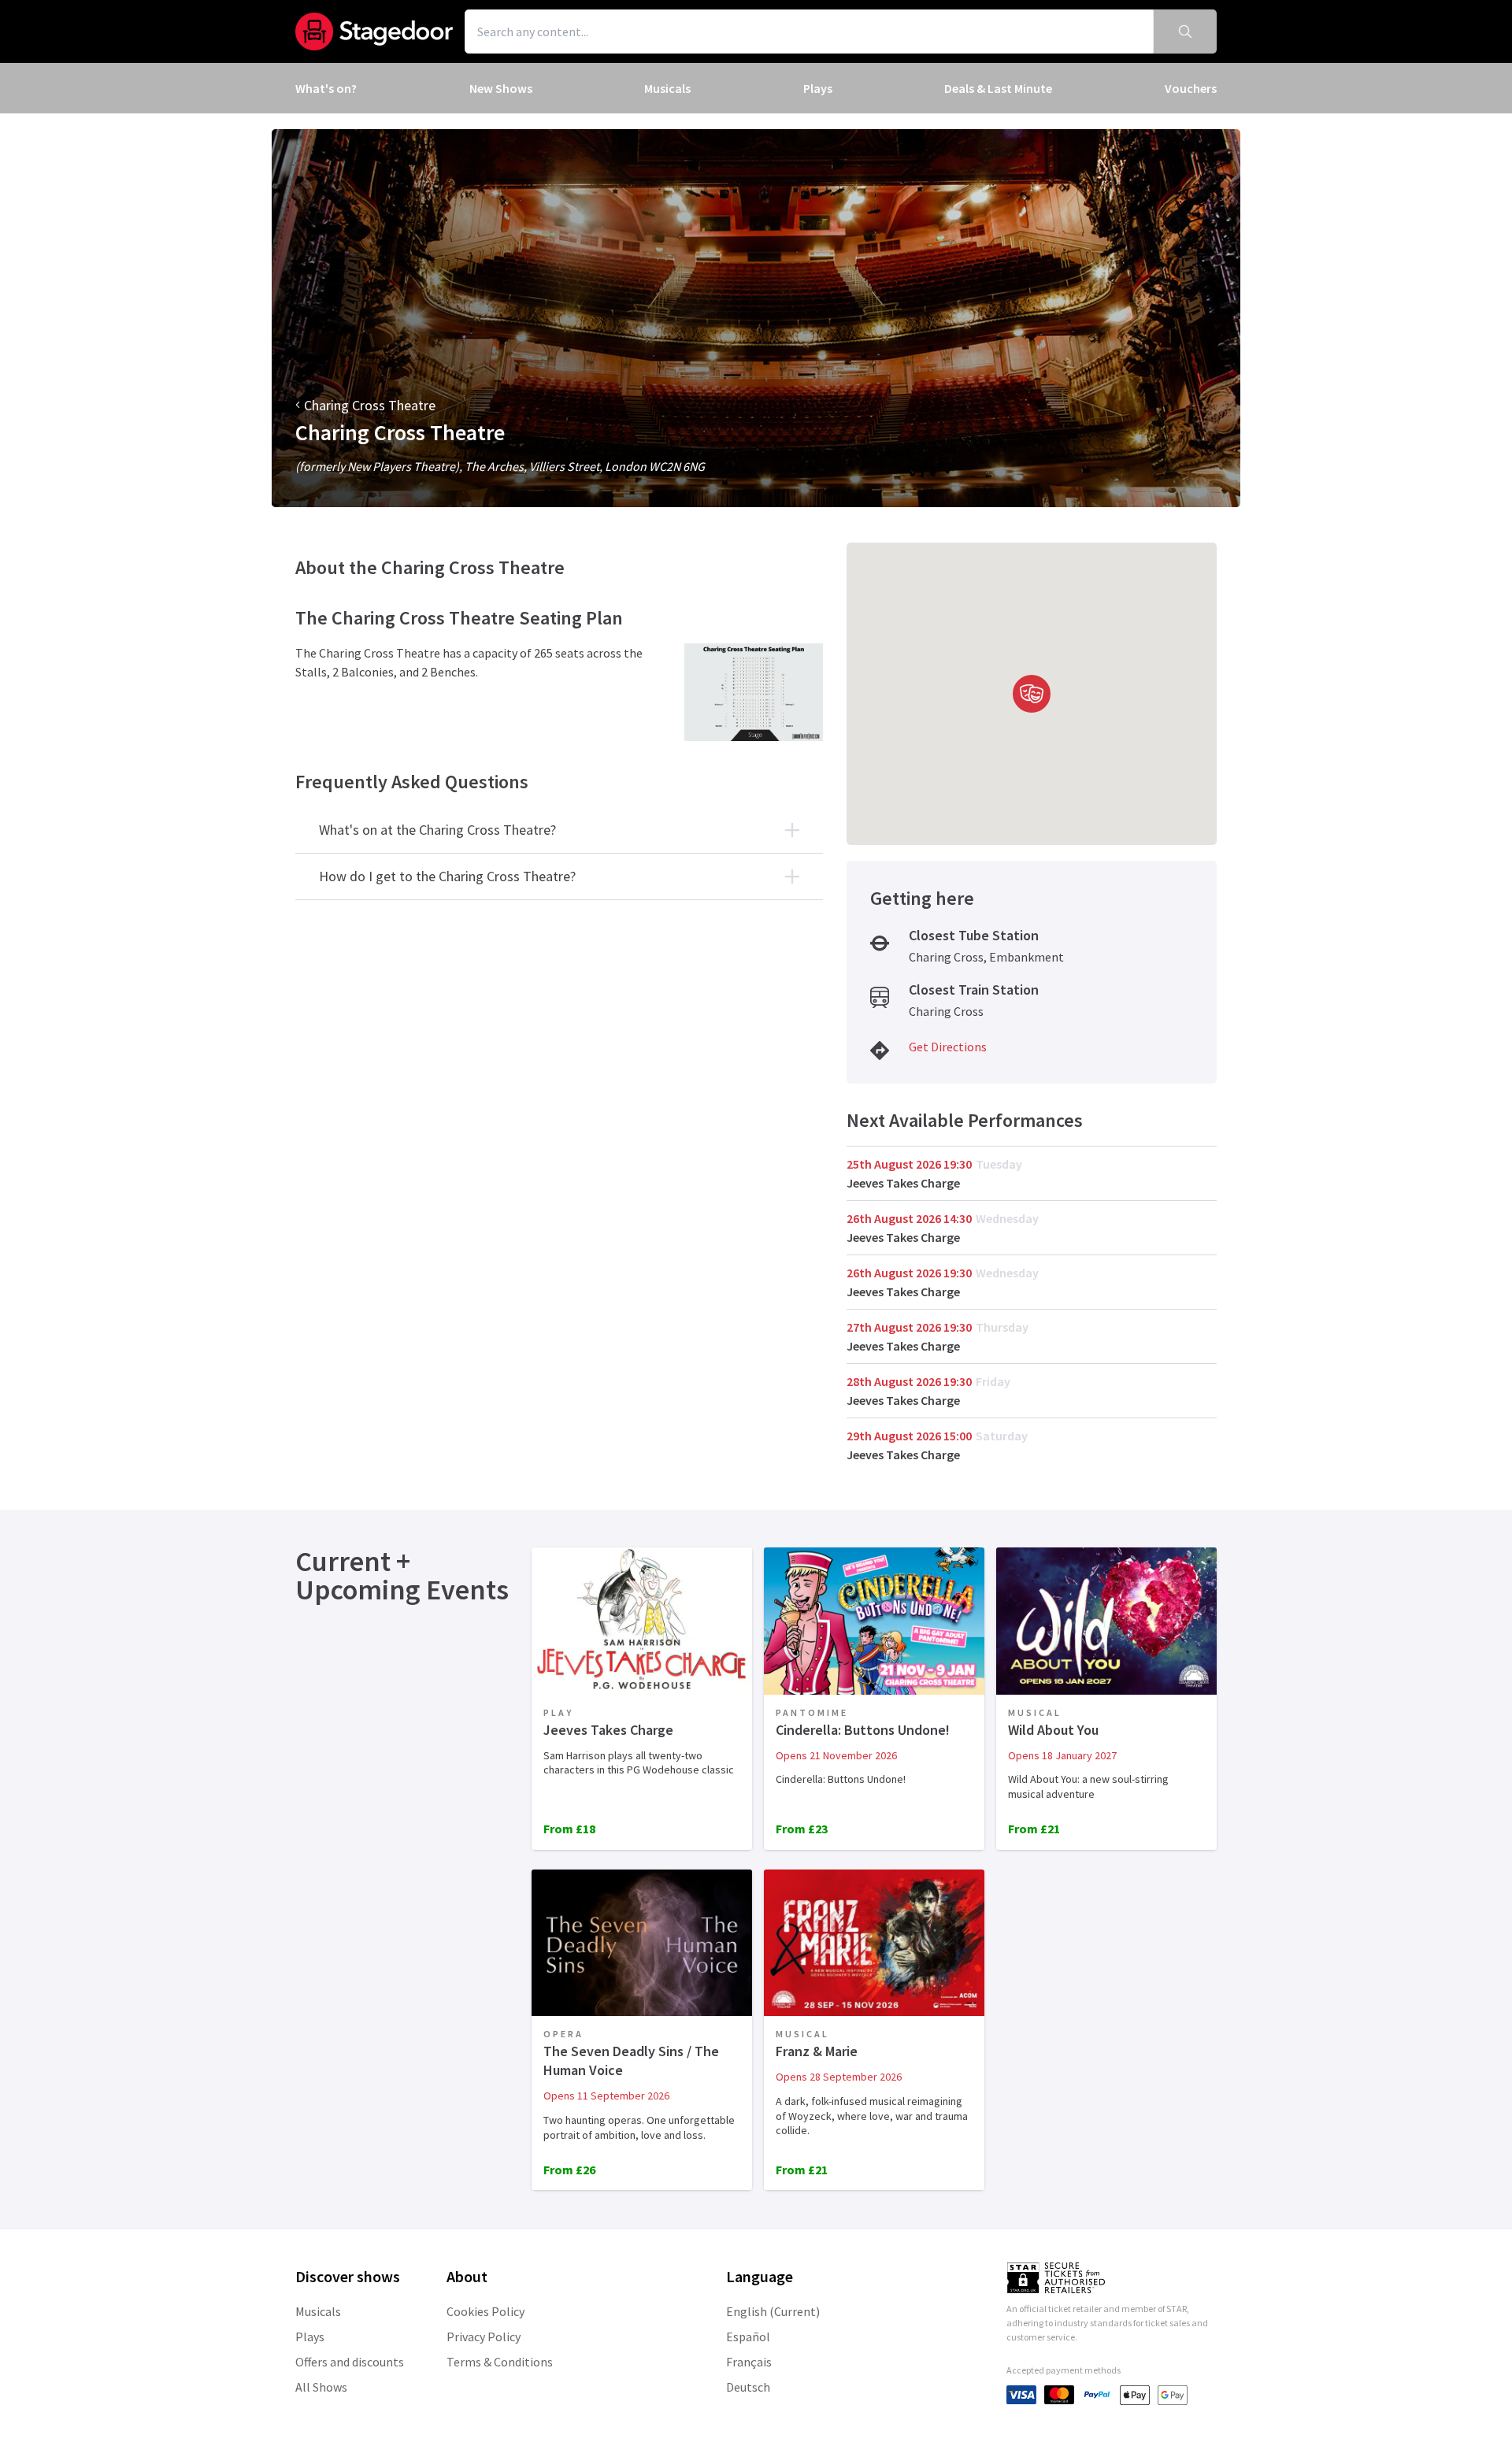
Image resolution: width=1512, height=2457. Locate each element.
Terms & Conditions (500, 2362)
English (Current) (773, 2311)
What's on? (326, 88)
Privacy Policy (484, 2337)
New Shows (501, 88)
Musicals (667, 88)
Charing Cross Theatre (370, 405)
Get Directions (948, 1047)
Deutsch (748, 2387)
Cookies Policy (485, 2311)
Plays (818, 88)
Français (749, 2362)
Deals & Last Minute (998, 88)
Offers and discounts (350, 2362)
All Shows (321, 2387)
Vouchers (1191, 88)
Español (748, 2337)
